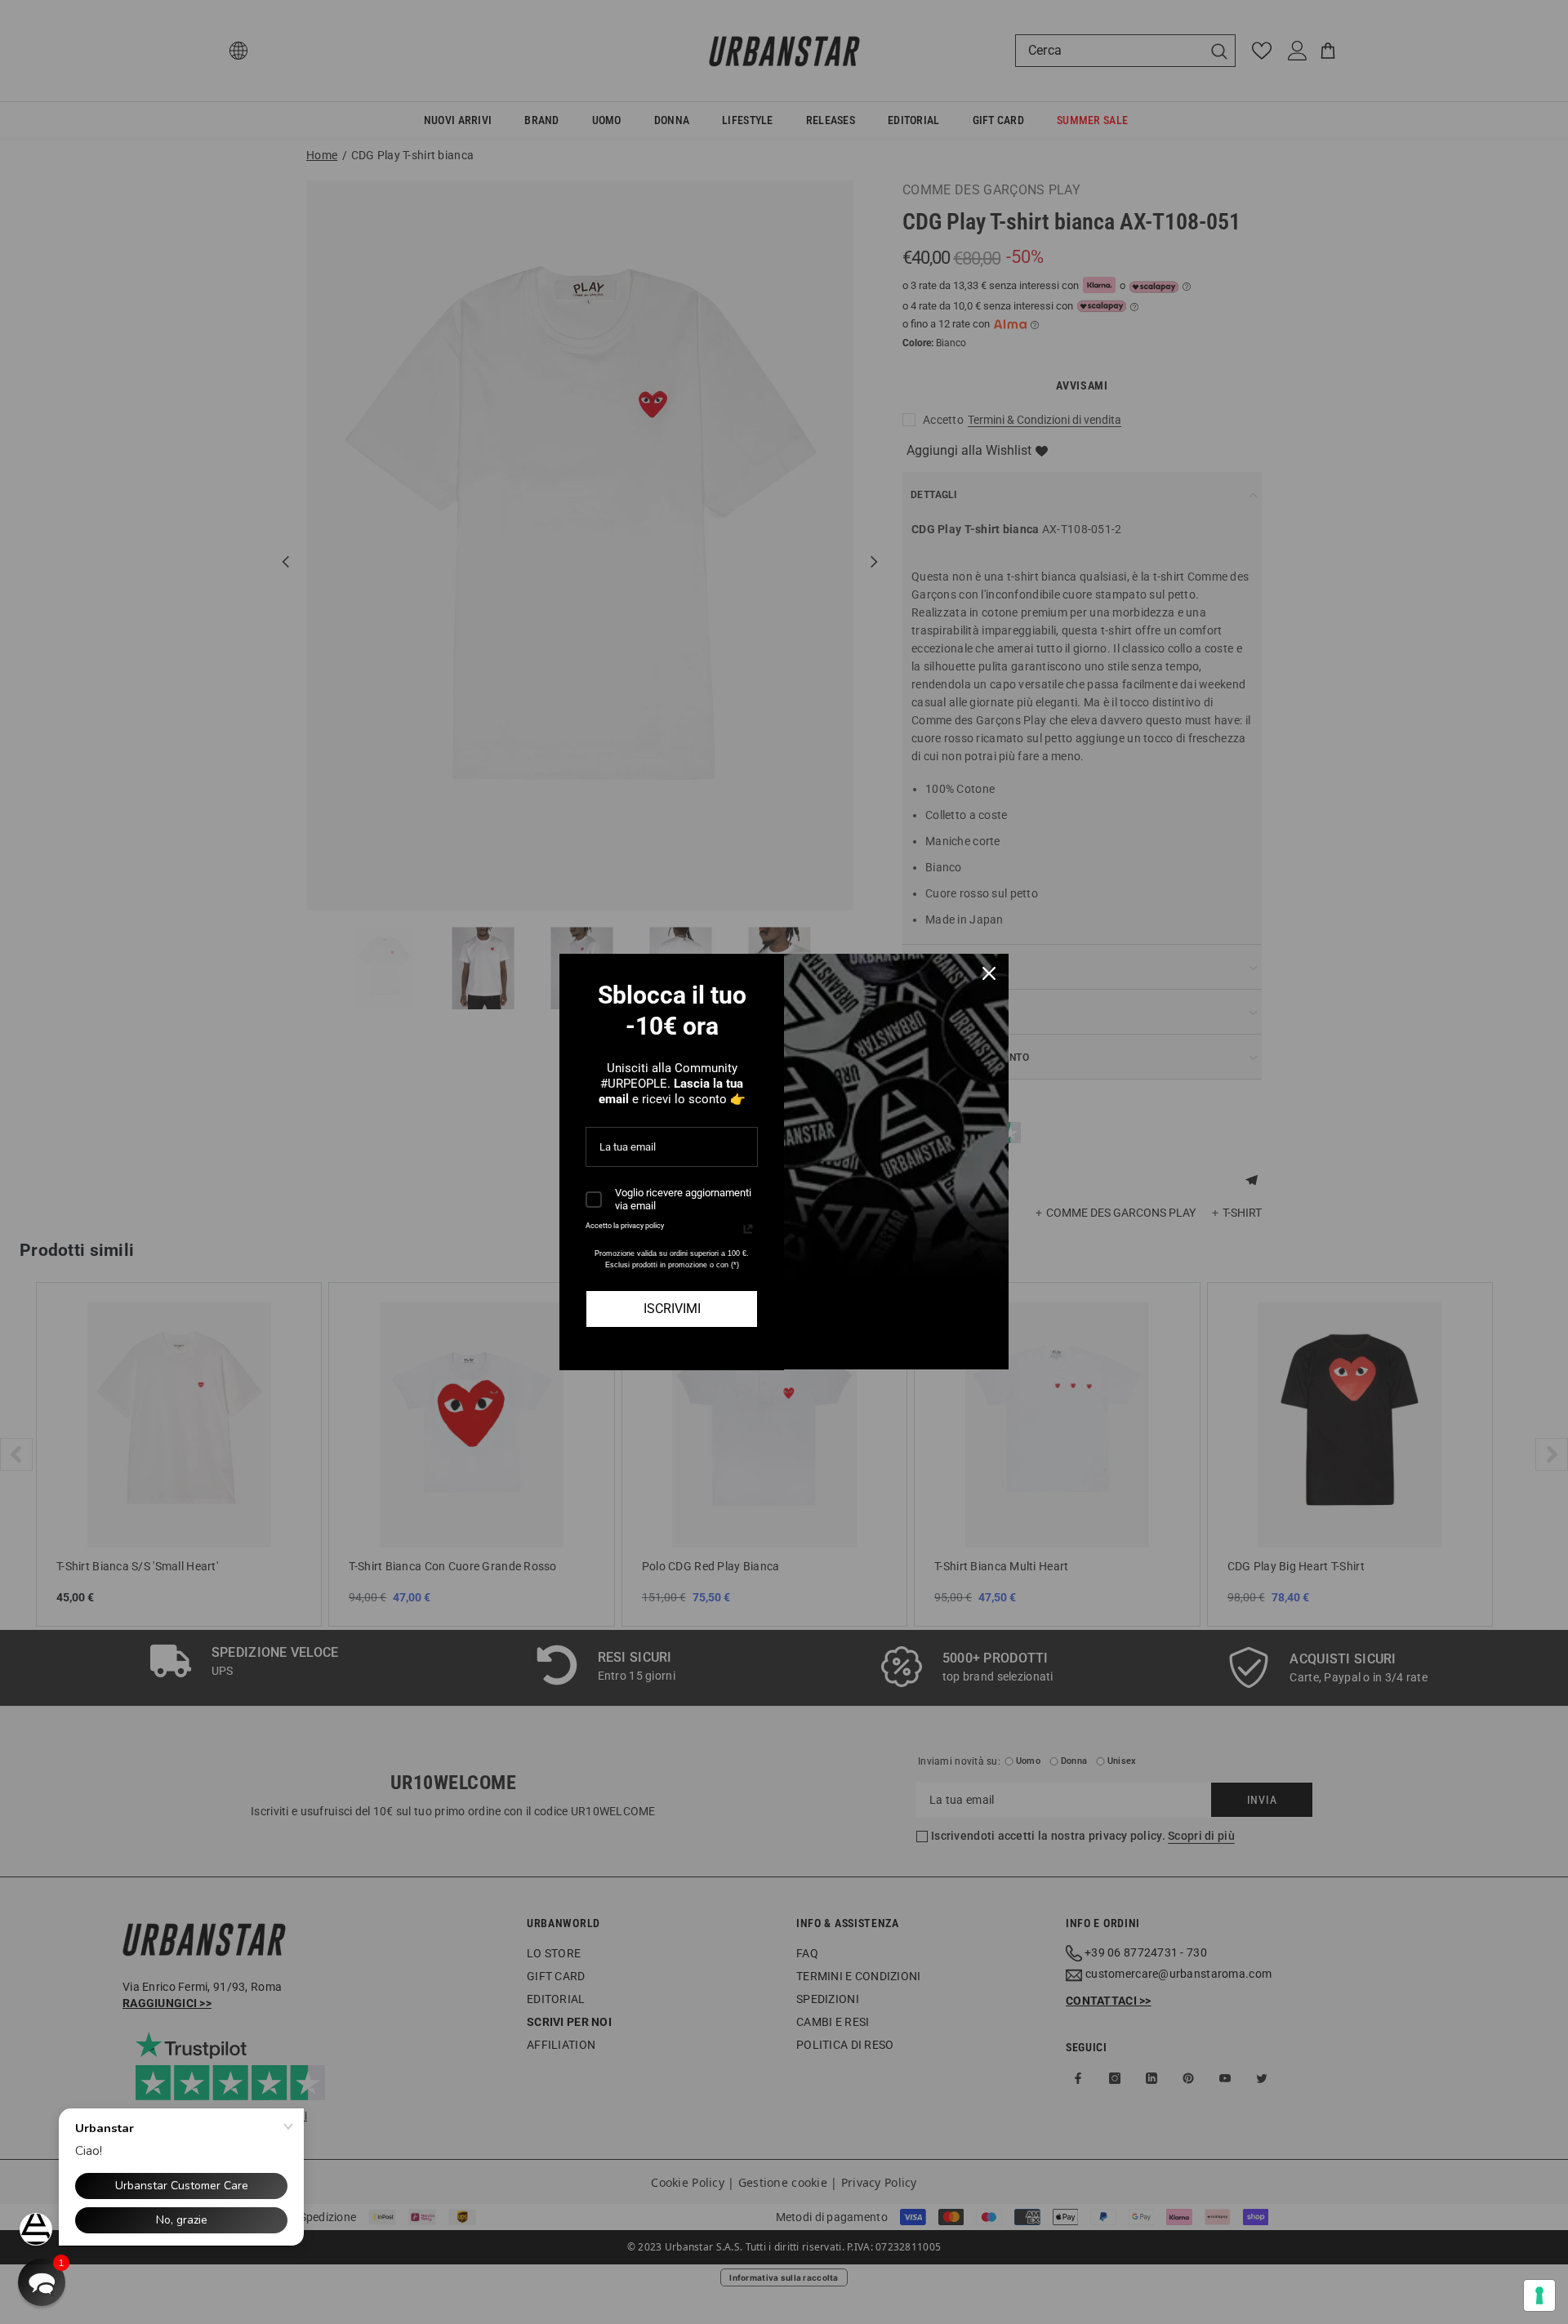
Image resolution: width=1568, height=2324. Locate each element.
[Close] (989, 973)
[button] (42, 2282)
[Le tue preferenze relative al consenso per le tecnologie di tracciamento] (1539, 2295)
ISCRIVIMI (672, 1309)
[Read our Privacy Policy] (748, 1229)
